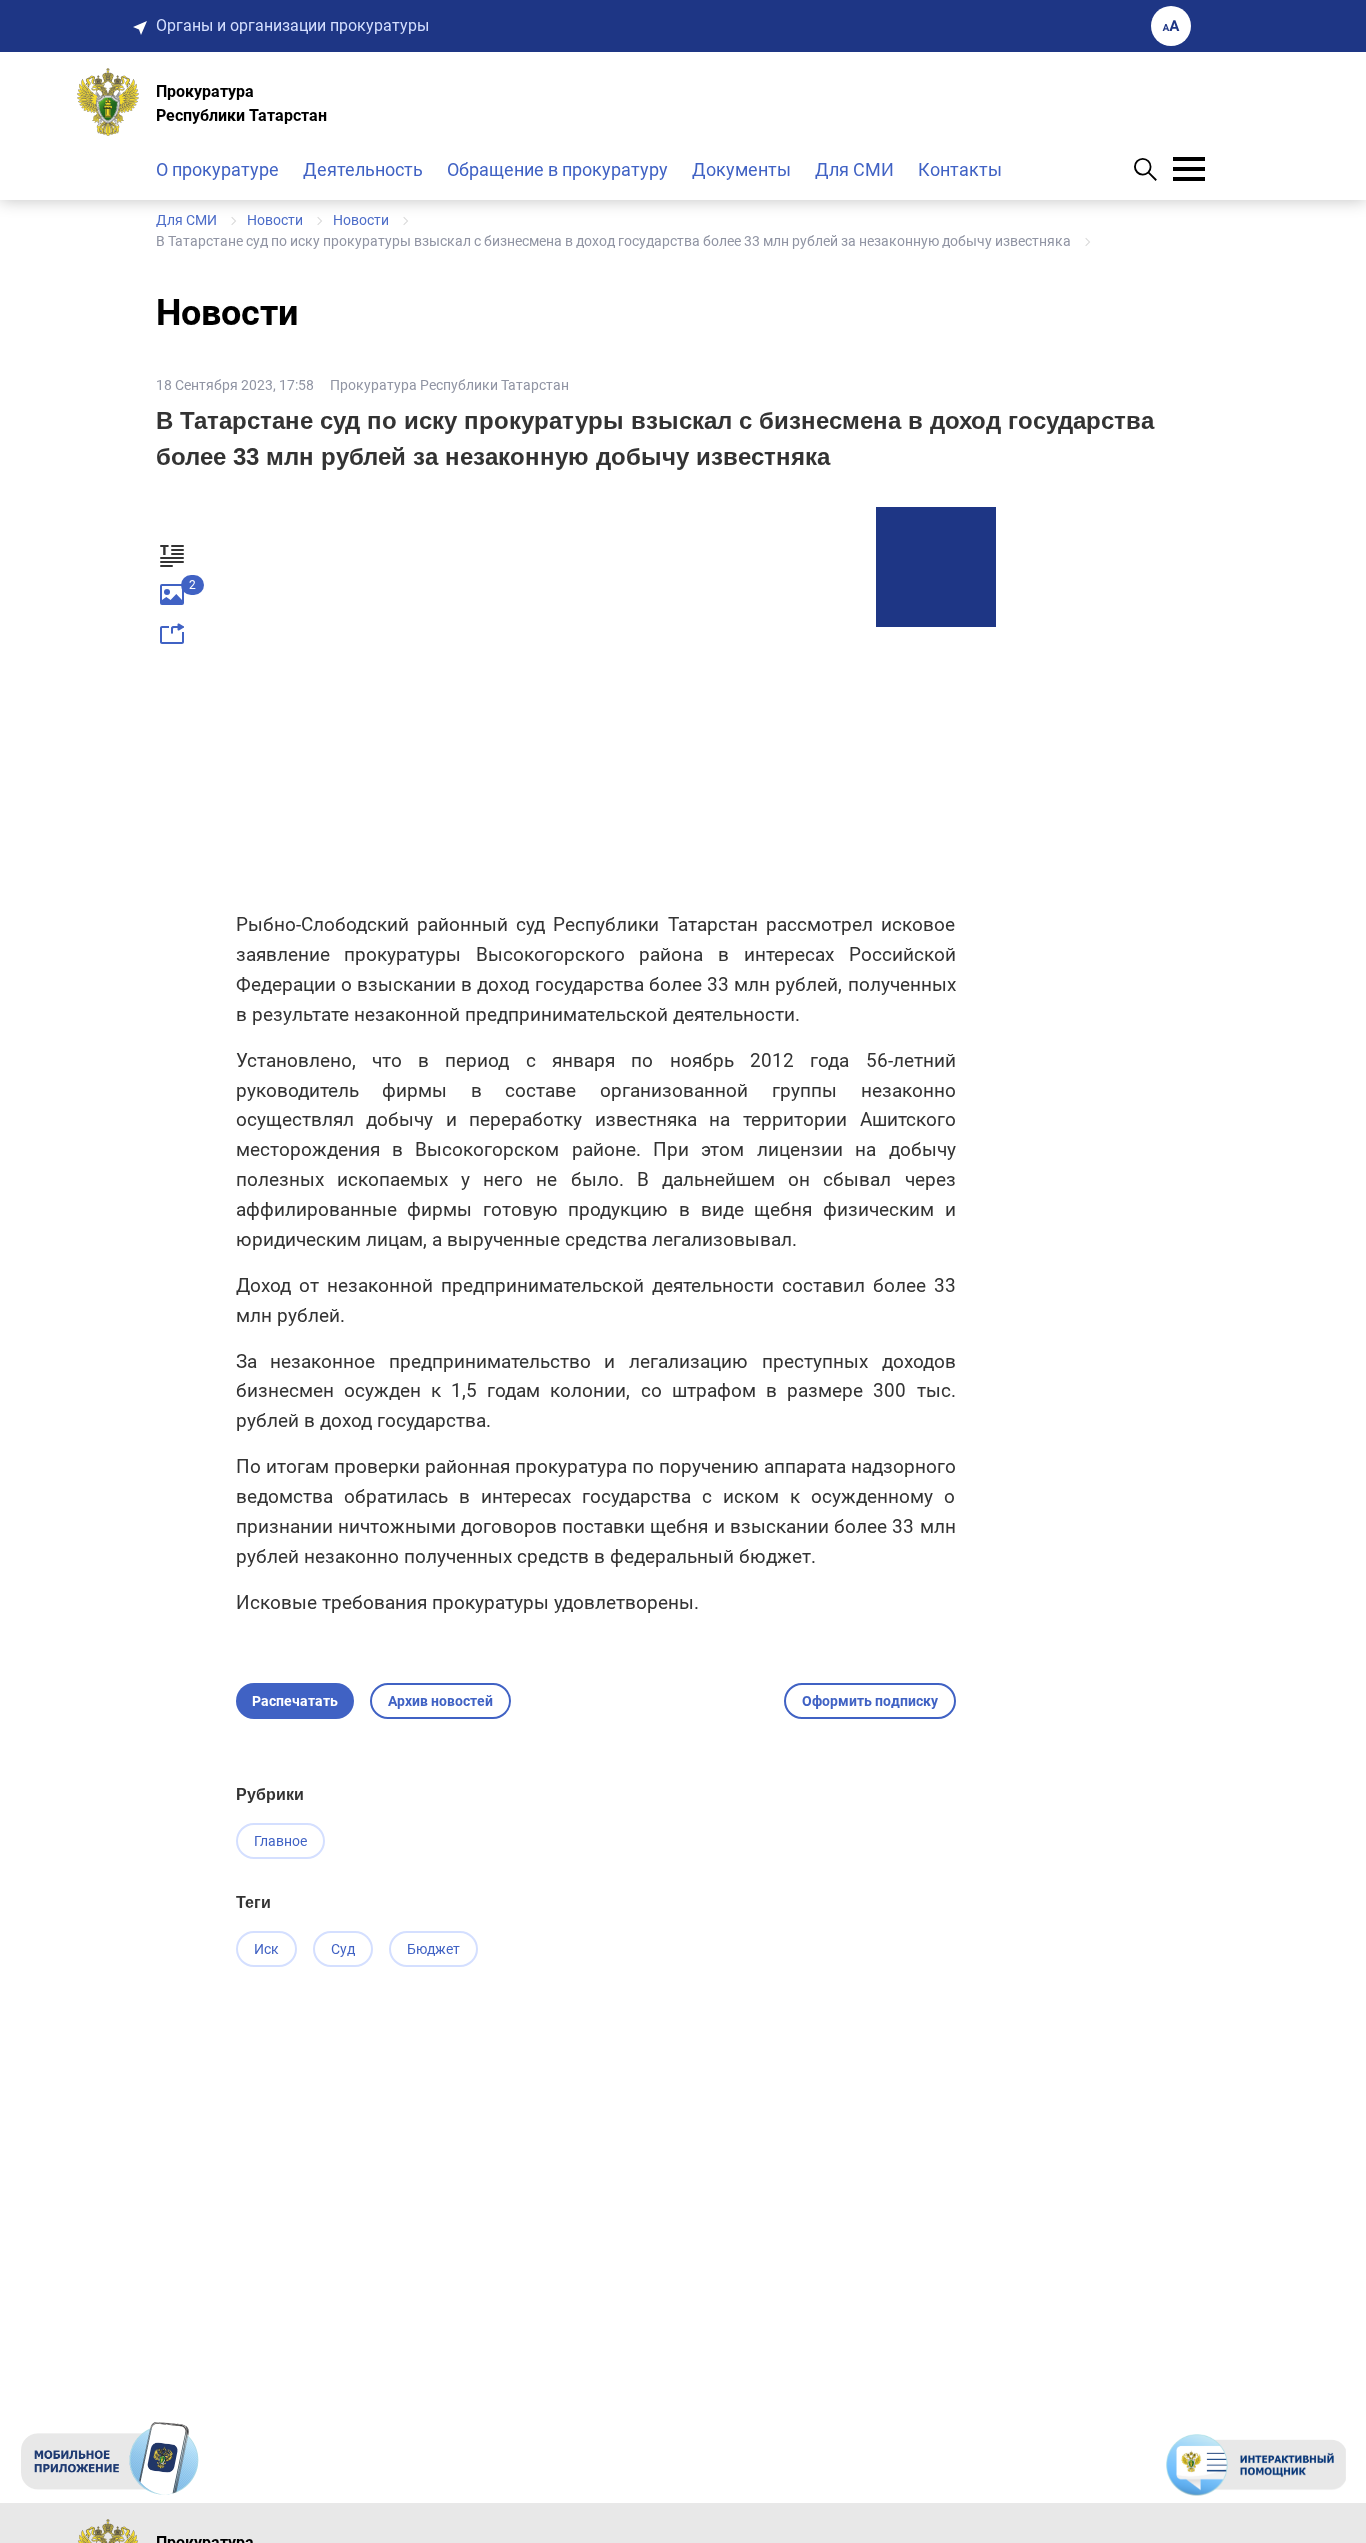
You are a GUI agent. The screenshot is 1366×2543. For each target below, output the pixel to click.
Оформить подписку (870, 1701)
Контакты (960, 169)
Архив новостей (440, 1701)
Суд (343, 1949)
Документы (741, 169)
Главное (280, 1841)
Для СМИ (854, 169)
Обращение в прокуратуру (557, 169)
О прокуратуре (217, 169)
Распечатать (295, 1701)
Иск (266, 1949)
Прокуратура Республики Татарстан (449, 385)
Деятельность (363, 169)
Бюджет (433, 1949)
